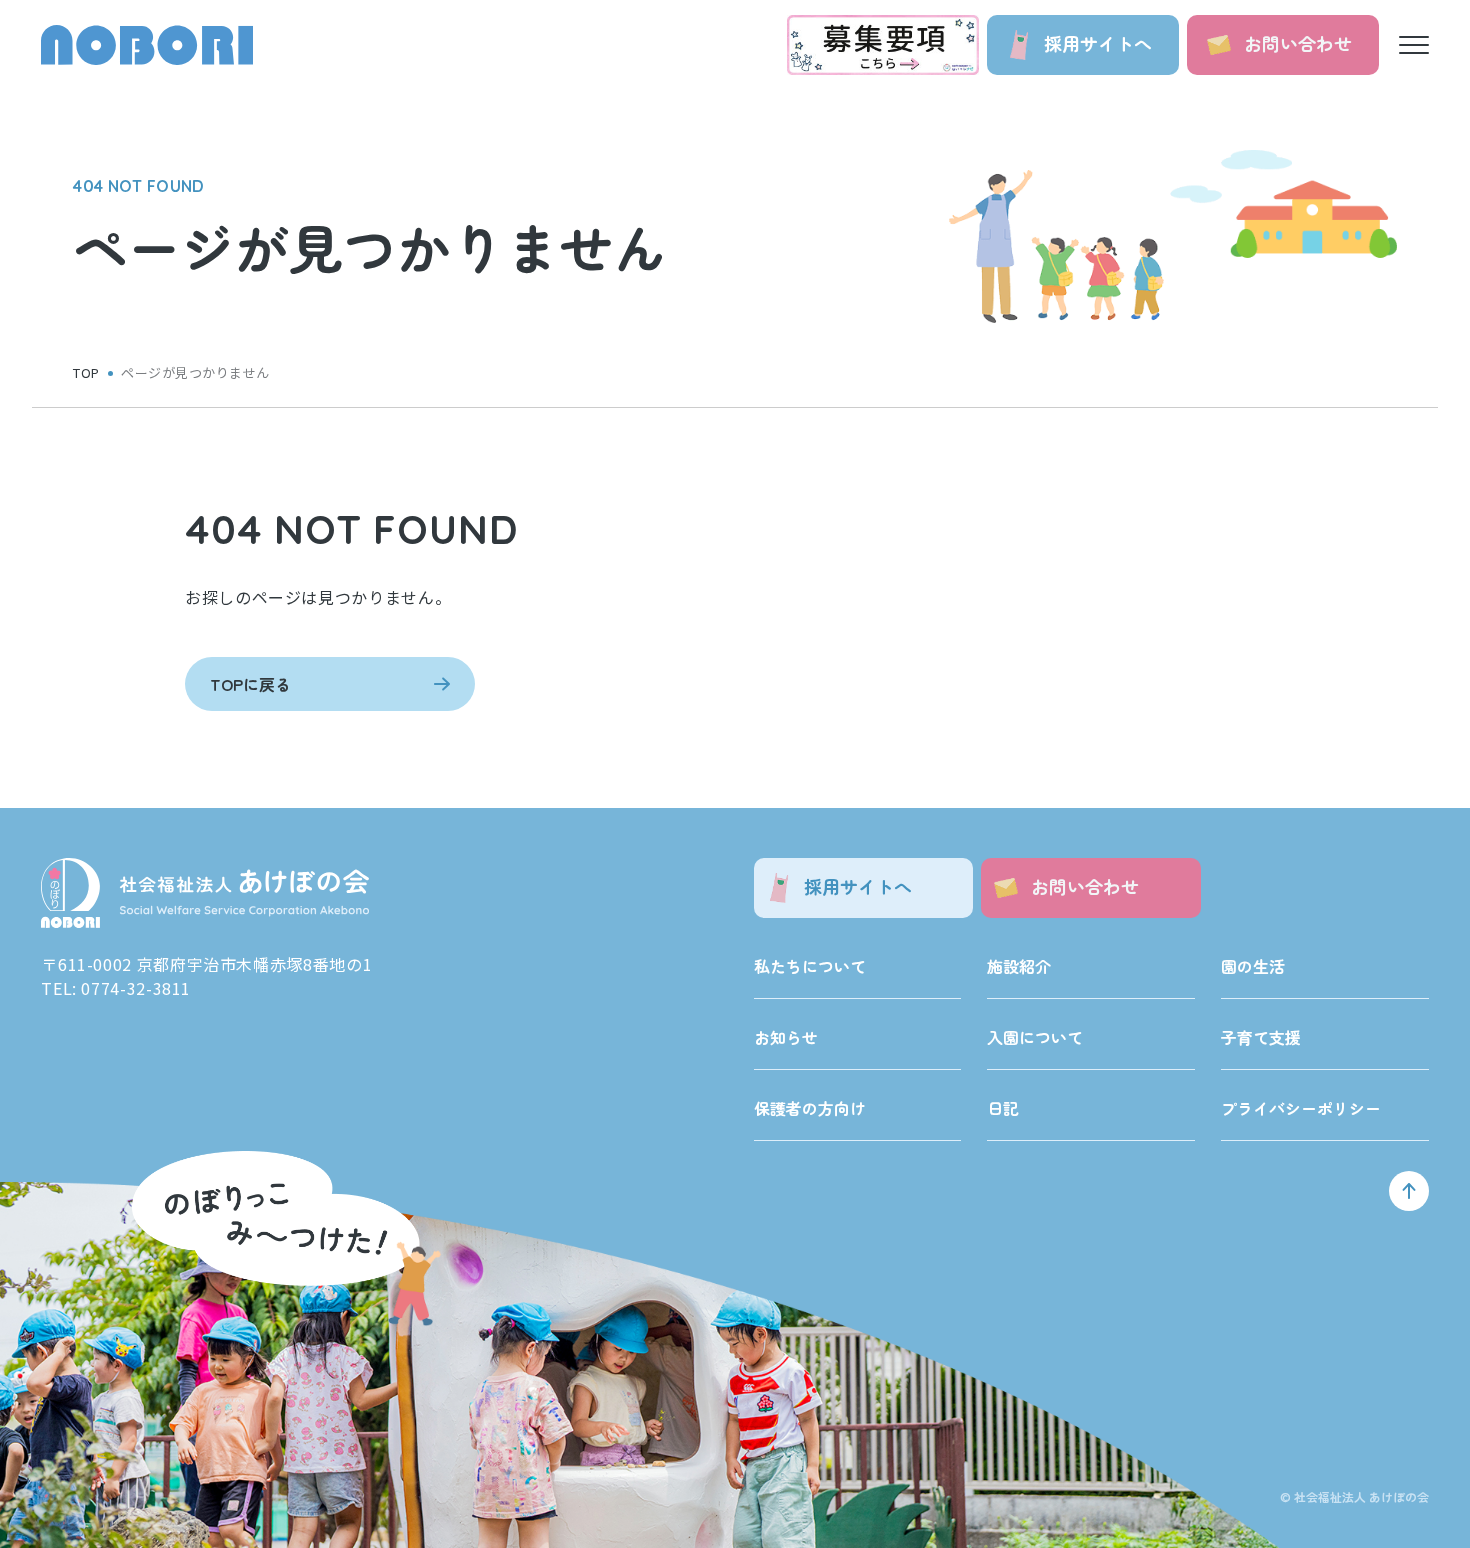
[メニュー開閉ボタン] (1414, 45)
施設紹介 (1019, 966)
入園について (1035, 1037)
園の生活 (1253, 966)
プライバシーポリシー (1301, 1108)
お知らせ (786, 1037)
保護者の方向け (810, 1108)
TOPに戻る (250, 684)
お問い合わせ (1298, 43)
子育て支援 (1261, 1037)
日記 (1003, 1108)
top (86, 372)
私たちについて (810, 966)
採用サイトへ (1098, 43)
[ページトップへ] (1409, 1191)
